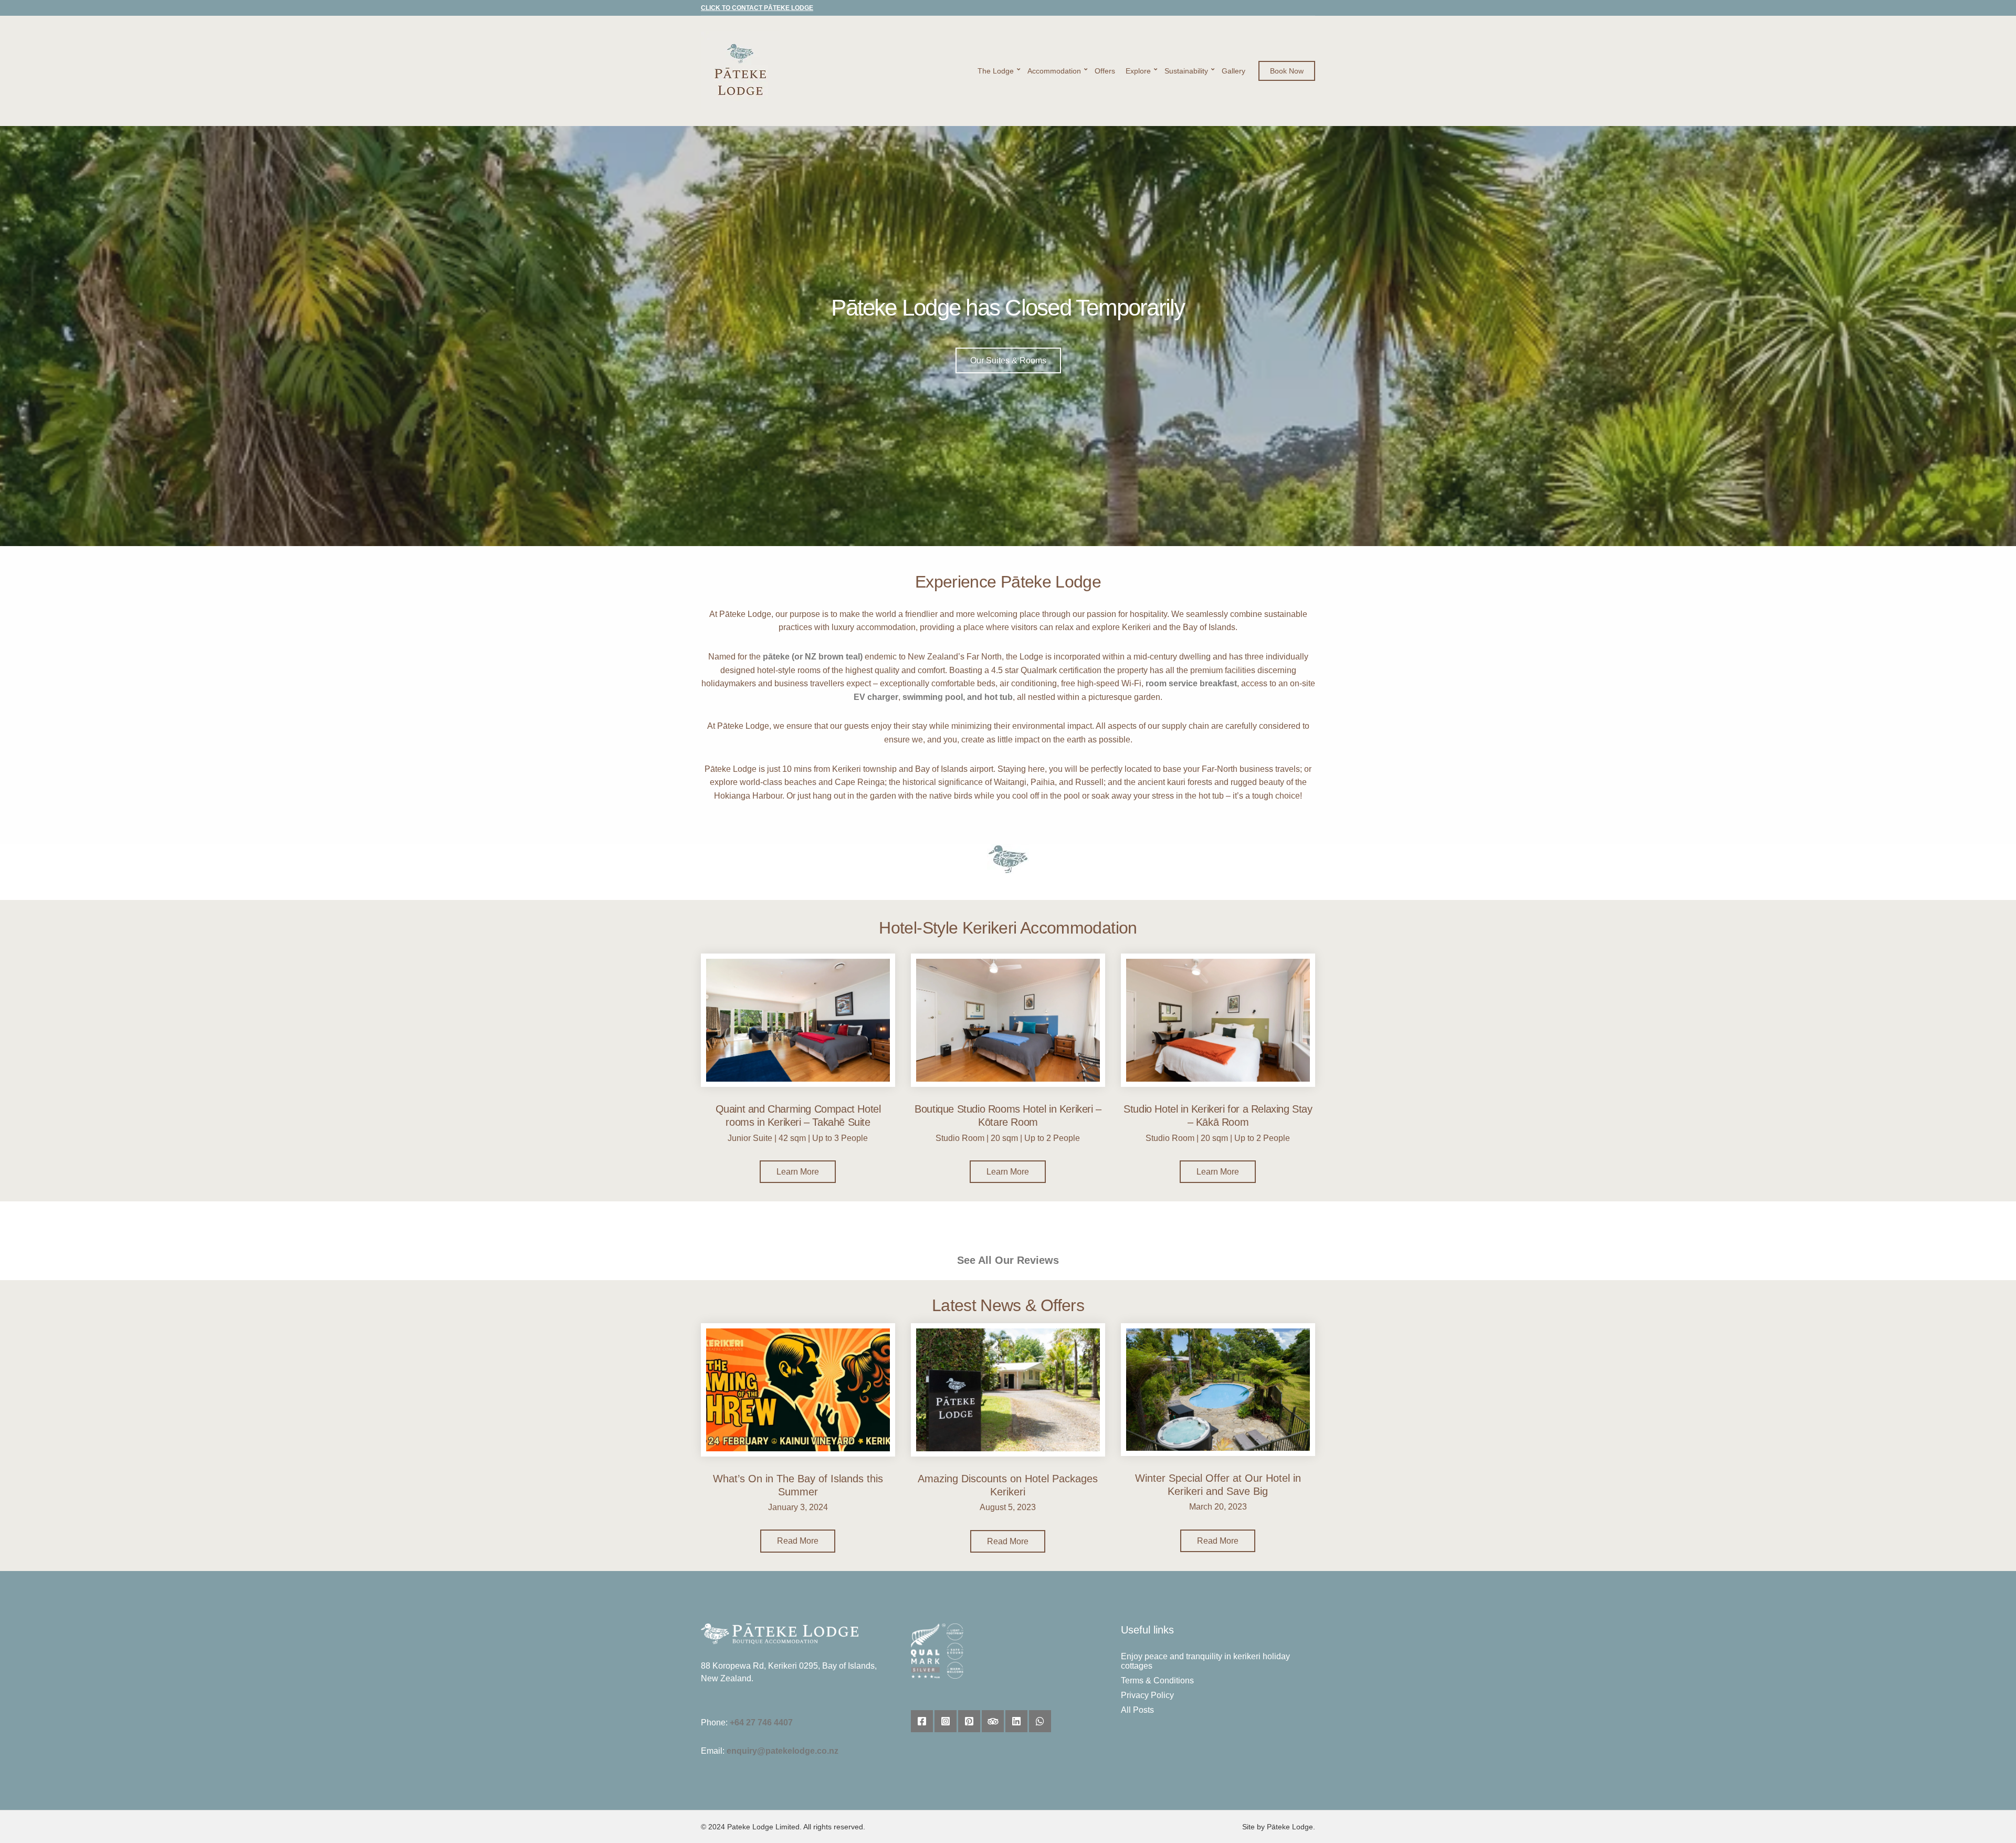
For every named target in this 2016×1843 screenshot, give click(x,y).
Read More (798, 1541)
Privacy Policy (1147, 1695)
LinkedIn (1016, 1721)
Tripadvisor (993, 1721)
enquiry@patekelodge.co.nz (783, 1751)
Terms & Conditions (1157, 1680)
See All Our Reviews (1008, 1260)
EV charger (876, 697)
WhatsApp (1040, 1721)
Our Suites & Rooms (1008, 360)
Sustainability (1186, 71)
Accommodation (1054, 71)
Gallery (1233, 71)
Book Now (1287, 71)
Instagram (946, 1721)
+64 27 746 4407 (761, 1722)
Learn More (798, 1172)
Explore (1138, 71)
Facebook (922, 1721)
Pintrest (969, 1721)
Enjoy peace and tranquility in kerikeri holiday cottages (1205, 1661)
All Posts (1137, 1710)
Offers (1105, 71)
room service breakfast (1191, 683)
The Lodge (996, 71)
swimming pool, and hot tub (958, 697)
